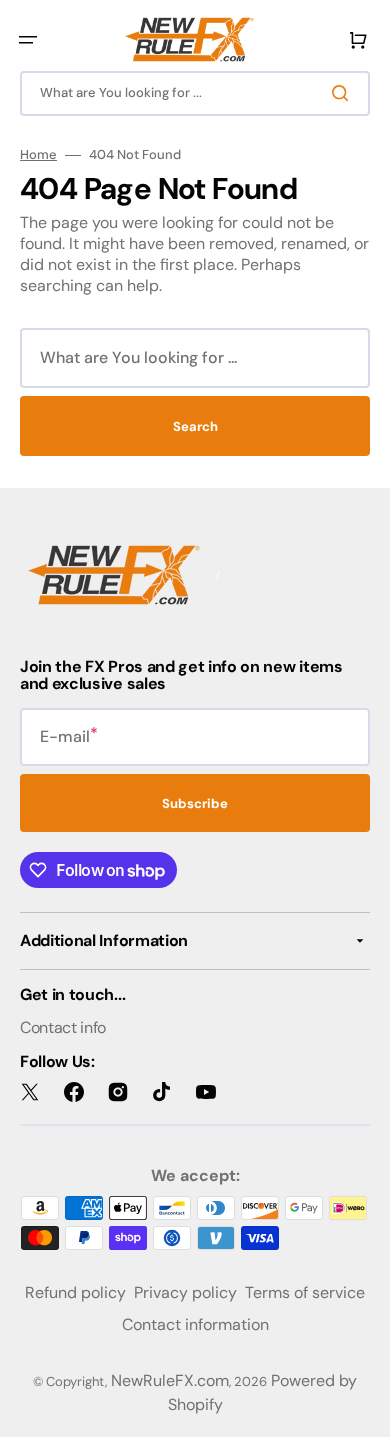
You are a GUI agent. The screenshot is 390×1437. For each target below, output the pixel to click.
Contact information (195, 1324)
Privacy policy (185, 1292)
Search (195, 426)
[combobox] (195, 93)
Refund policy (75, 1292)
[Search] (344, 93)
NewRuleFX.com (170, 1380)
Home (38, 155)
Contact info (63, 1027)
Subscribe (195, 803)
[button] (28, 40)
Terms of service (305, 1292)
